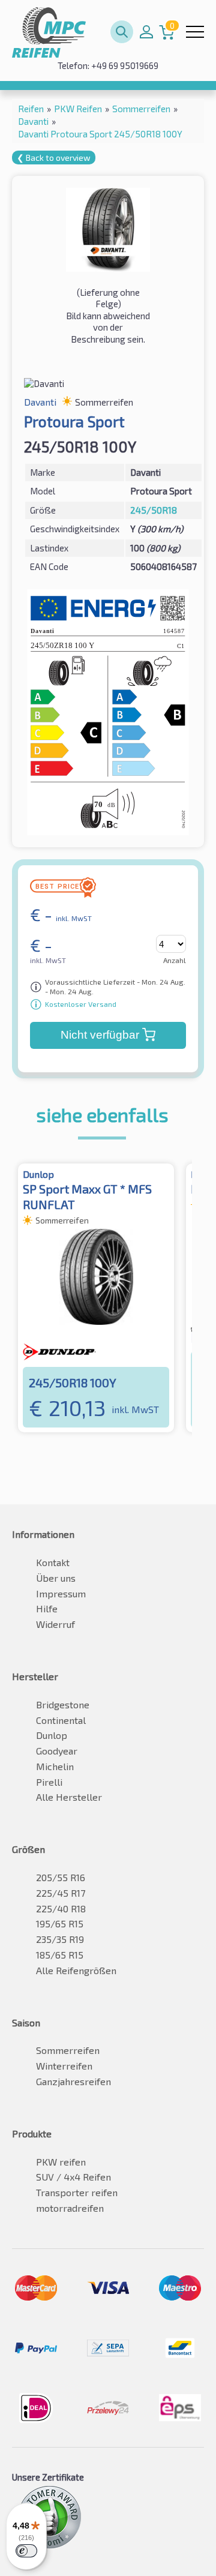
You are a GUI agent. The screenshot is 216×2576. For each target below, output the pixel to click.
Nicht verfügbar (100, 1035)
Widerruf (55, 1624)
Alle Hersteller (69, 1797)
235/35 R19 (60, 1939)
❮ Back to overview (54, 158)
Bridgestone (63, 1704)
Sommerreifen (68, 2050)
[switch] (26, 2551)
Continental (61, 1720)
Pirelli (49, 1782)
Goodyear (57, 1751)
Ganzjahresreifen (73, 2081)
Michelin (55, 1766)
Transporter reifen (77, 2192)
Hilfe (47, 1608)
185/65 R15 (60, 1955)
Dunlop (52, 1735)
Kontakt (53, 1562)
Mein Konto (146, 32)
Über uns (56, 1578)
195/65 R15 (60, 1923)
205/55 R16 (61, 1877)
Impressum (61, 1593)
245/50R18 (154, 510)
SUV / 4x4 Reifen (73, 2177)
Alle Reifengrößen (76, 1970)
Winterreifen (64, 2066)
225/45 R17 (61, 1893)
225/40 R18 (61, 1908)
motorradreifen (70, 2208)
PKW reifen (61, 2162)
